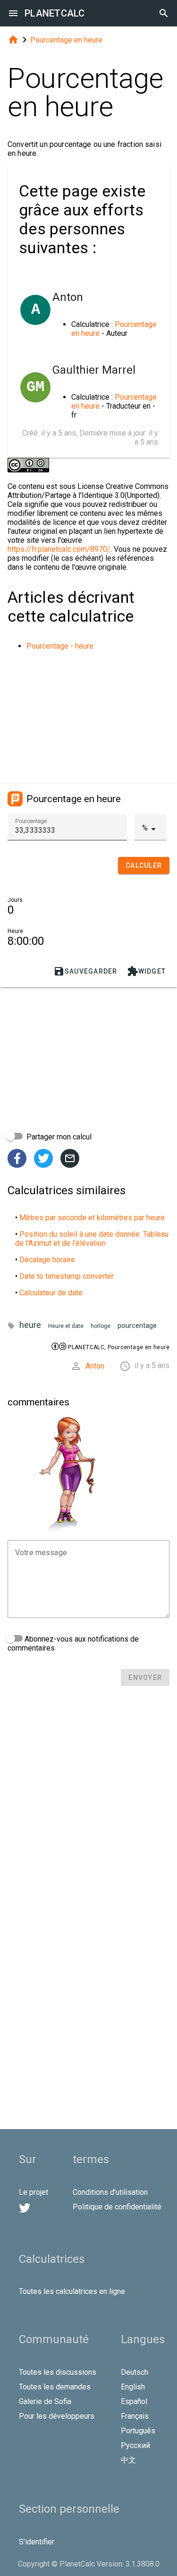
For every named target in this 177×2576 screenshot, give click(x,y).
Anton (95, 1366)
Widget (147, 971)
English (133, 2387)
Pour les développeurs (57, 2416)
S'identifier (37, 2542)
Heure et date (66, 1326)
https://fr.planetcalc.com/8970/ (59, 549)
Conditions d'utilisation (110, 2192)
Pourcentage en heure (66, 40)
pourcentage (137, 1326)
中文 (128, 2460)
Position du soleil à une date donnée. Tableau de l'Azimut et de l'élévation (92, 1239)
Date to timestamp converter (67, 1276)
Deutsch (135, 2372)
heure (30, 1325)
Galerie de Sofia (45, 2401)
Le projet (34, 2192)
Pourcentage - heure (60, 646)
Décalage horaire (47, 1260)
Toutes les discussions (58, 2372)
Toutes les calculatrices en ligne (72, 2291)
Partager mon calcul (58, 1137)
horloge (101, 1326)
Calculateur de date (51, 1293)
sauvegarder (85, 971)
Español (134, 2401)
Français (135, 2416)
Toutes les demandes (55, 2387)
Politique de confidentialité (117, 2207)
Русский (135, 2445)
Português (138, 2431)
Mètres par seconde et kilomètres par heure (92, 1218)
